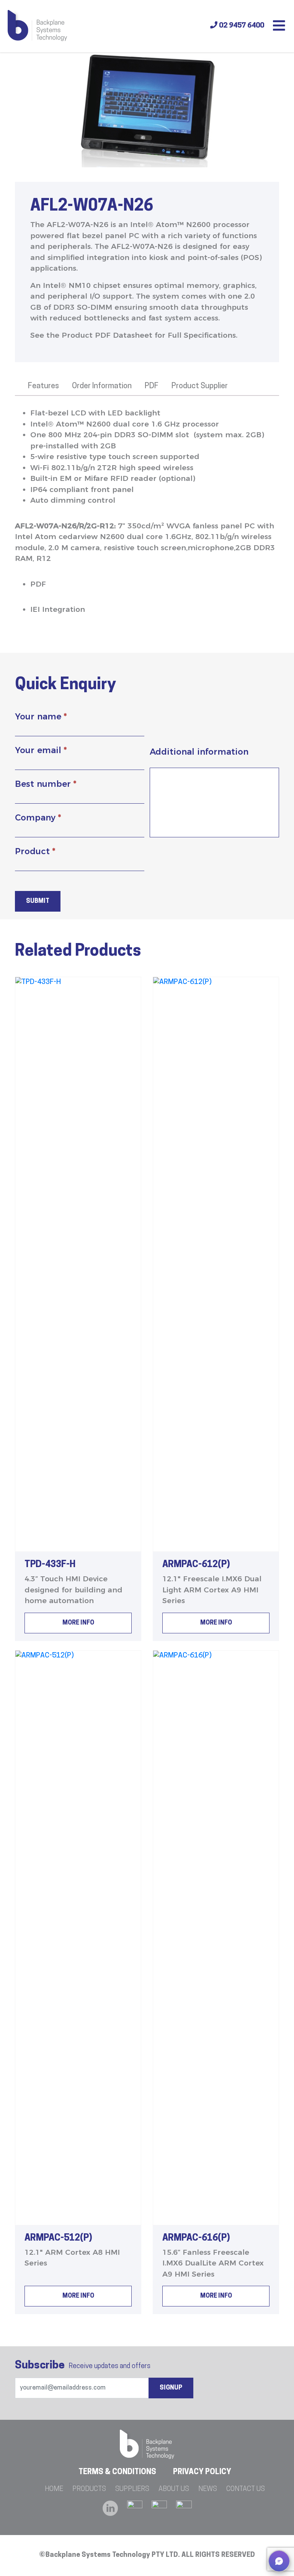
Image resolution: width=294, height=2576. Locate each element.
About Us (174, 2489)
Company (38, 818)
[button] (279, 2561)
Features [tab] (43, 386)
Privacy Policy (202, 2472)
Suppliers (132, 2489)
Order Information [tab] (102, 386)
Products (89, 2489)
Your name (41, 717)
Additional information (199, 752)
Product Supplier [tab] (200, 386)
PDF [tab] (152, 386)
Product (35, 851)
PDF (38, 584)
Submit (38, 901)
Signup (171, 2388)
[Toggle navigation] (279, 26)
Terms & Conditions (117, 2472)
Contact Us (246, 2489)
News (208, 2489)
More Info (78, 1623)
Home (54, 2489)
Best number (46, 784)
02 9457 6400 (241, 26)
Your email (41, 750)
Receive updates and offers (83, 2366)
